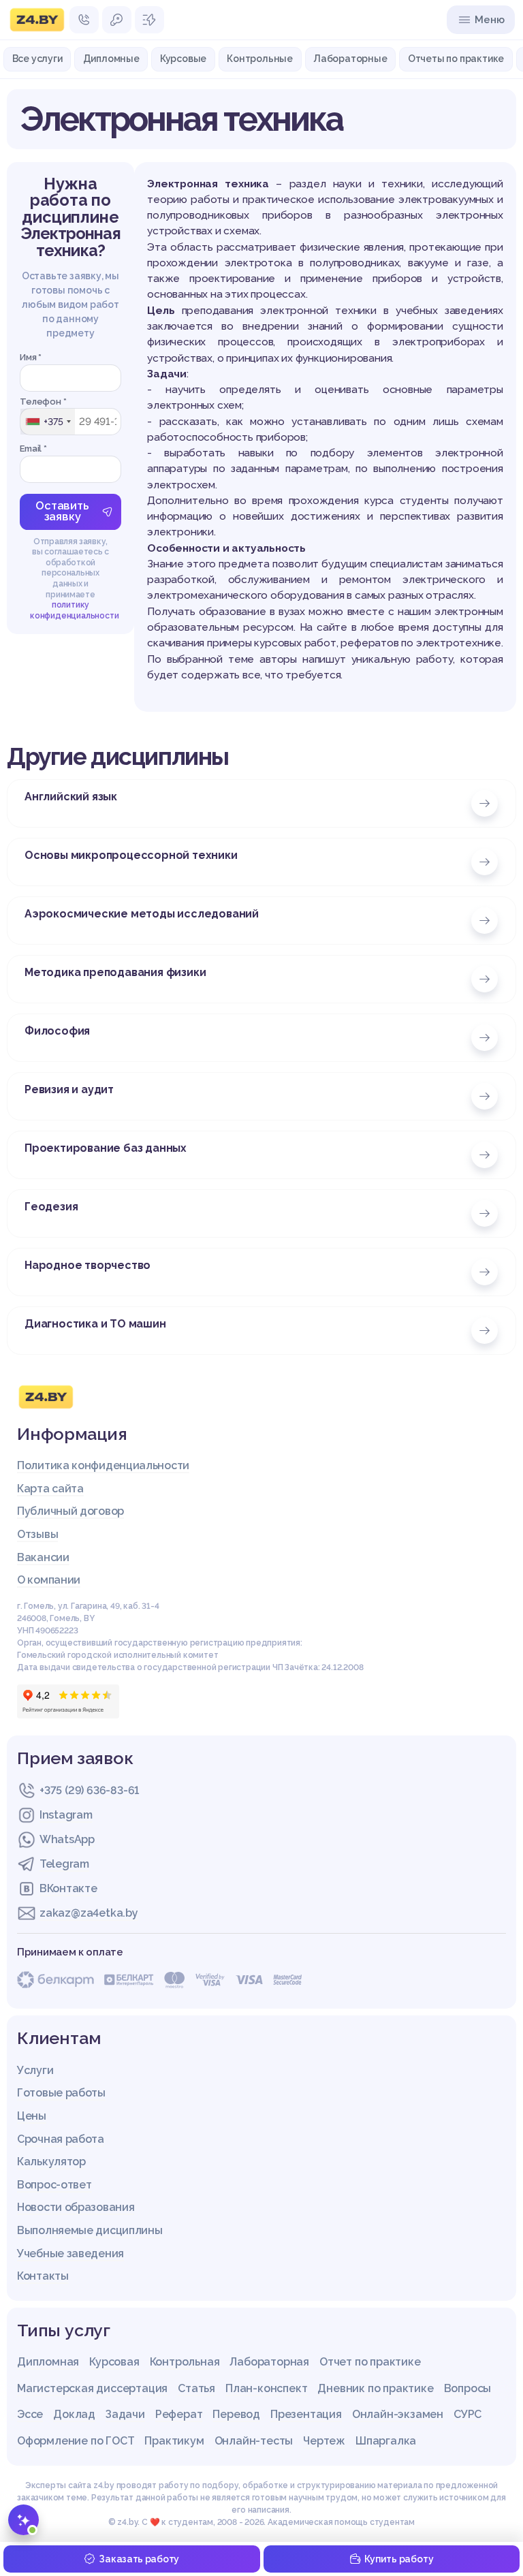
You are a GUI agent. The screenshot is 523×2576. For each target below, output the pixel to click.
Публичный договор (70, 1511)
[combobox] (48, 422)
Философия (57, 1031)
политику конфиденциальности (74, 610)
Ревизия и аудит (69, 1089)
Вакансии (43, 1557)
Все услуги (37, 59)
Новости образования (76, 2207)
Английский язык (71, 797)
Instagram (66, 1815)
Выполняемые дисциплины (90, 2230)
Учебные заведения (70, 2253)
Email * (33, 449)
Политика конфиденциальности (103, 1465)
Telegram (64, 1864)
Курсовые (183, 59)
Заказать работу (139, 2559)
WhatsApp (67, 1839)
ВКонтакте (68, 1888)
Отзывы (37, 1534)
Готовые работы (61, 2093)
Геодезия (51, 1207)
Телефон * (43, 402)
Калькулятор (51, 2162)
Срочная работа (61, 2139)
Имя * (31, 357)
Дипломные (111, 59)
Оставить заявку (62, 511)
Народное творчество (88, 1265)
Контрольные (260, 59)
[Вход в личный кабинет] (117, 20)
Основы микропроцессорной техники (131, 855)
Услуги (35, 2070)
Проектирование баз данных (106, 1148)
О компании (49, 1580)
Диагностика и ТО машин (95, 1324)
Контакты (43, 2276)
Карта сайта (50, 1489)
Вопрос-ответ (54, 2185)
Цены (32, 2116)
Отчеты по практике (456, 59)
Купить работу (399, 2559)
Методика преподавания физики (115, 972)
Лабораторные (350, 59)
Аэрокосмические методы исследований (142, 914)
